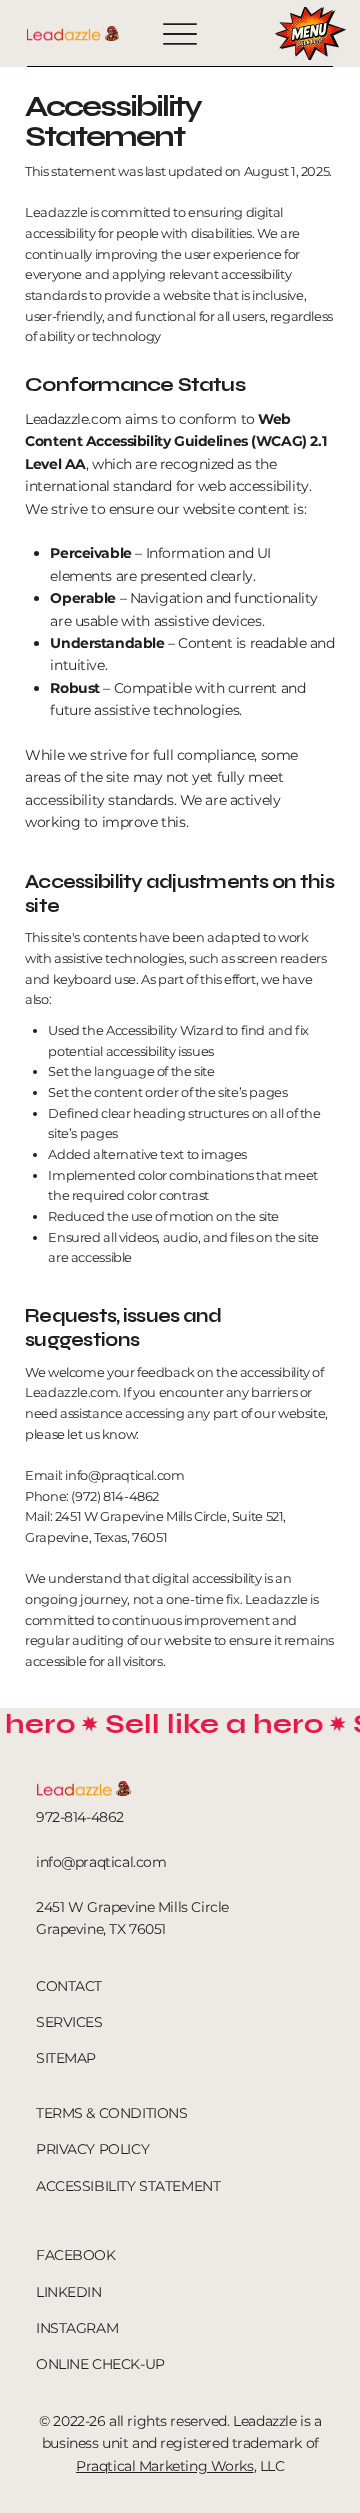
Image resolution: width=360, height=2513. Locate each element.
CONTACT (69, 1986)
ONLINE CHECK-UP (100, 2364)
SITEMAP (66, 2058)
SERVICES (69, 2022)
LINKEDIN (69, 2292)
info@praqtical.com (124, 1475)
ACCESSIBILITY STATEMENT (128, 2186)
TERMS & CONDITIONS (111, 2113)
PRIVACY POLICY (92, 2149)
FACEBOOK (76, 2255)
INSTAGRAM (77, 2328)
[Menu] (180, 33)
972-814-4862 (80, 1817)
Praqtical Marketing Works (165, 2466)
